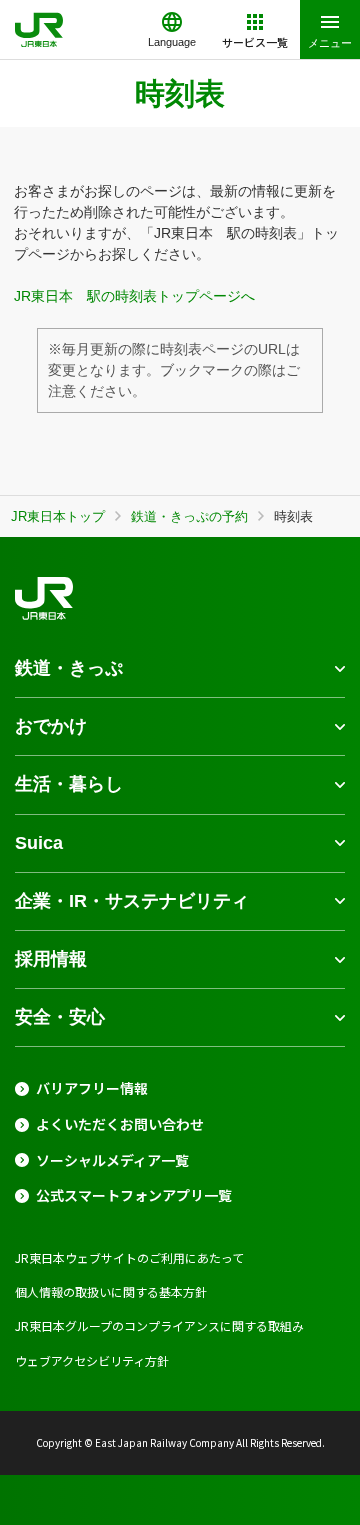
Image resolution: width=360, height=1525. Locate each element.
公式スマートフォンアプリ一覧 (134, 1195)
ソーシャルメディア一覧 (112, 1160)
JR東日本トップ (58, 516)
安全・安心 (60, 1017)
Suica (39, 843)
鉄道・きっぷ (69, 668)
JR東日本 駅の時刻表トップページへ (134, 296)
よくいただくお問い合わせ (120, 1124)
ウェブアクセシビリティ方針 (92, 1360)
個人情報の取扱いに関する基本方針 (111, 1291)
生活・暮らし (69, 784)
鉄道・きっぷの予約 (189, 516)
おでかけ (51, 726)
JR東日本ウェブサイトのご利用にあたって (129, 1257)
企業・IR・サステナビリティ (132, 901)
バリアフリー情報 (92, 1088)
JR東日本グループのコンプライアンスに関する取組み (159, 1325)
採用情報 (51, 959)
